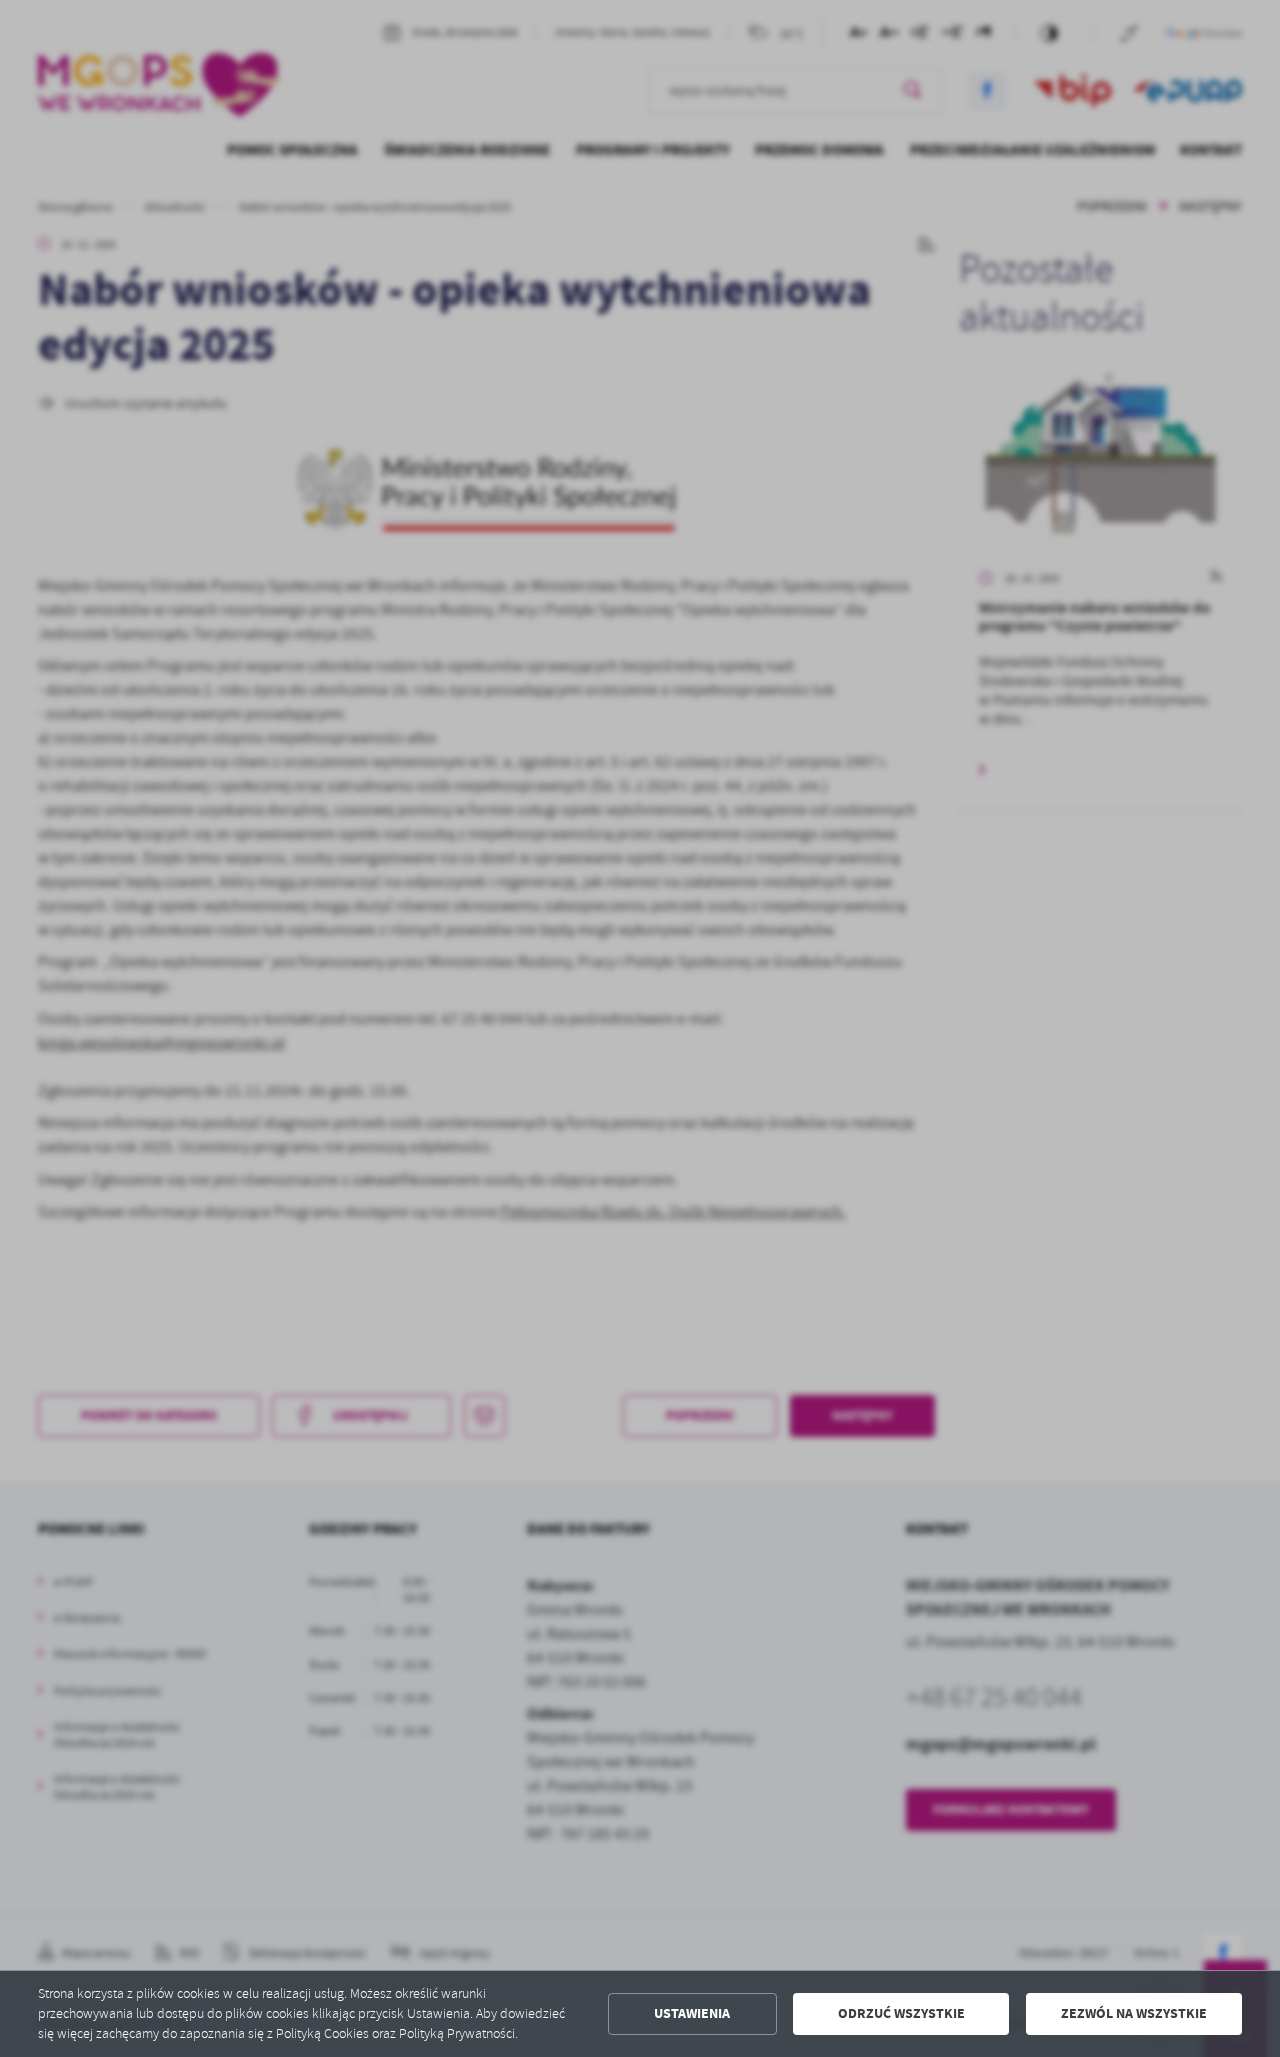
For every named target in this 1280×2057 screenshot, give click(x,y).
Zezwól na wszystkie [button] (1134, 2013)
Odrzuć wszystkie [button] (901, 2013)
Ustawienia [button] (692, 2013)
